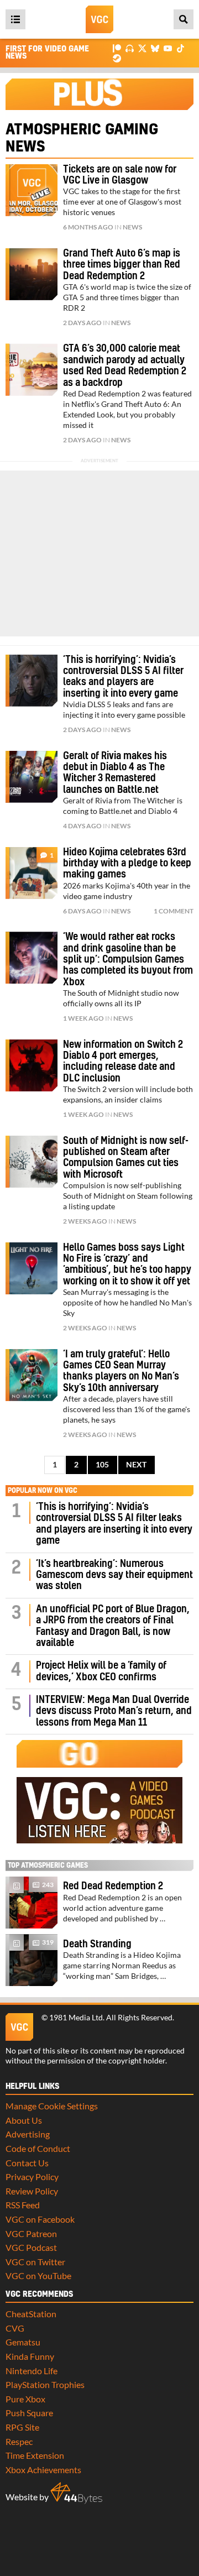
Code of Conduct (38, 2148)
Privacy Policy (32, 2177)
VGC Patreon (31, 2233)
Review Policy (32, 2191)
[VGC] (99, 19)
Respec (19, 2441)
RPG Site (22, 2427)
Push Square (29, 2413)
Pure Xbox (25, 2399)
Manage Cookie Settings (52, 2106)
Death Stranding (97, 1944)
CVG (15, 2328)
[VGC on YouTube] (168, 48)
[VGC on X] (142, 48)
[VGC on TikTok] (180, 48)
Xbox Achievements (43, 2470)
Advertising (28, 2134)
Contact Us (27, 2163)
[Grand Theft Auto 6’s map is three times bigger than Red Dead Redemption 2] (32, 274)
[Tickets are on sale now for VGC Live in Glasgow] (32, 190)
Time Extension (35, 2455)
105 (102, 1465)
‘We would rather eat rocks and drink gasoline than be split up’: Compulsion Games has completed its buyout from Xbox (128, 960)
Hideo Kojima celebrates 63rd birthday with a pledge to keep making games (127, 864)
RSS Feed (23, 2205)
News (132, 227)
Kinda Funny (30, 2356)
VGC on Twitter (35, 2262)
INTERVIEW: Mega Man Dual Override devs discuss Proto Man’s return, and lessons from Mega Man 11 (114, 1711)
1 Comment (174, 911)
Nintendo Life (32, 2371)
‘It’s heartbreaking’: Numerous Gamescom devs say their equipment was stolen (114, 1575)
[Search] (184, 19)
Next (136, 1465)
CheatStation (31, 2314)
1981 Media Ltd (76, 2018)
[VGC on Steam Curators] (117, 57)
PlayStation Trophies (45, 2384)
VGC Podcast (31, 2247)
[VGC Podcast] (130, 48)
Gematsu (23, 2342)
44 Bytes (76, 2493)
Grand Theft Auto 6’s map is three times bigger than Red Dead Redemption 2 (122, 265)
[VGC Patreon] (117, 48)
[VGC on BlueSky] (155, 48)
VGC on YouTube (38, 2275)
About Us (24, 2120)
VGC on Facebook (40, 2219)
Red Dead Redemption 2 (113, 1886)
